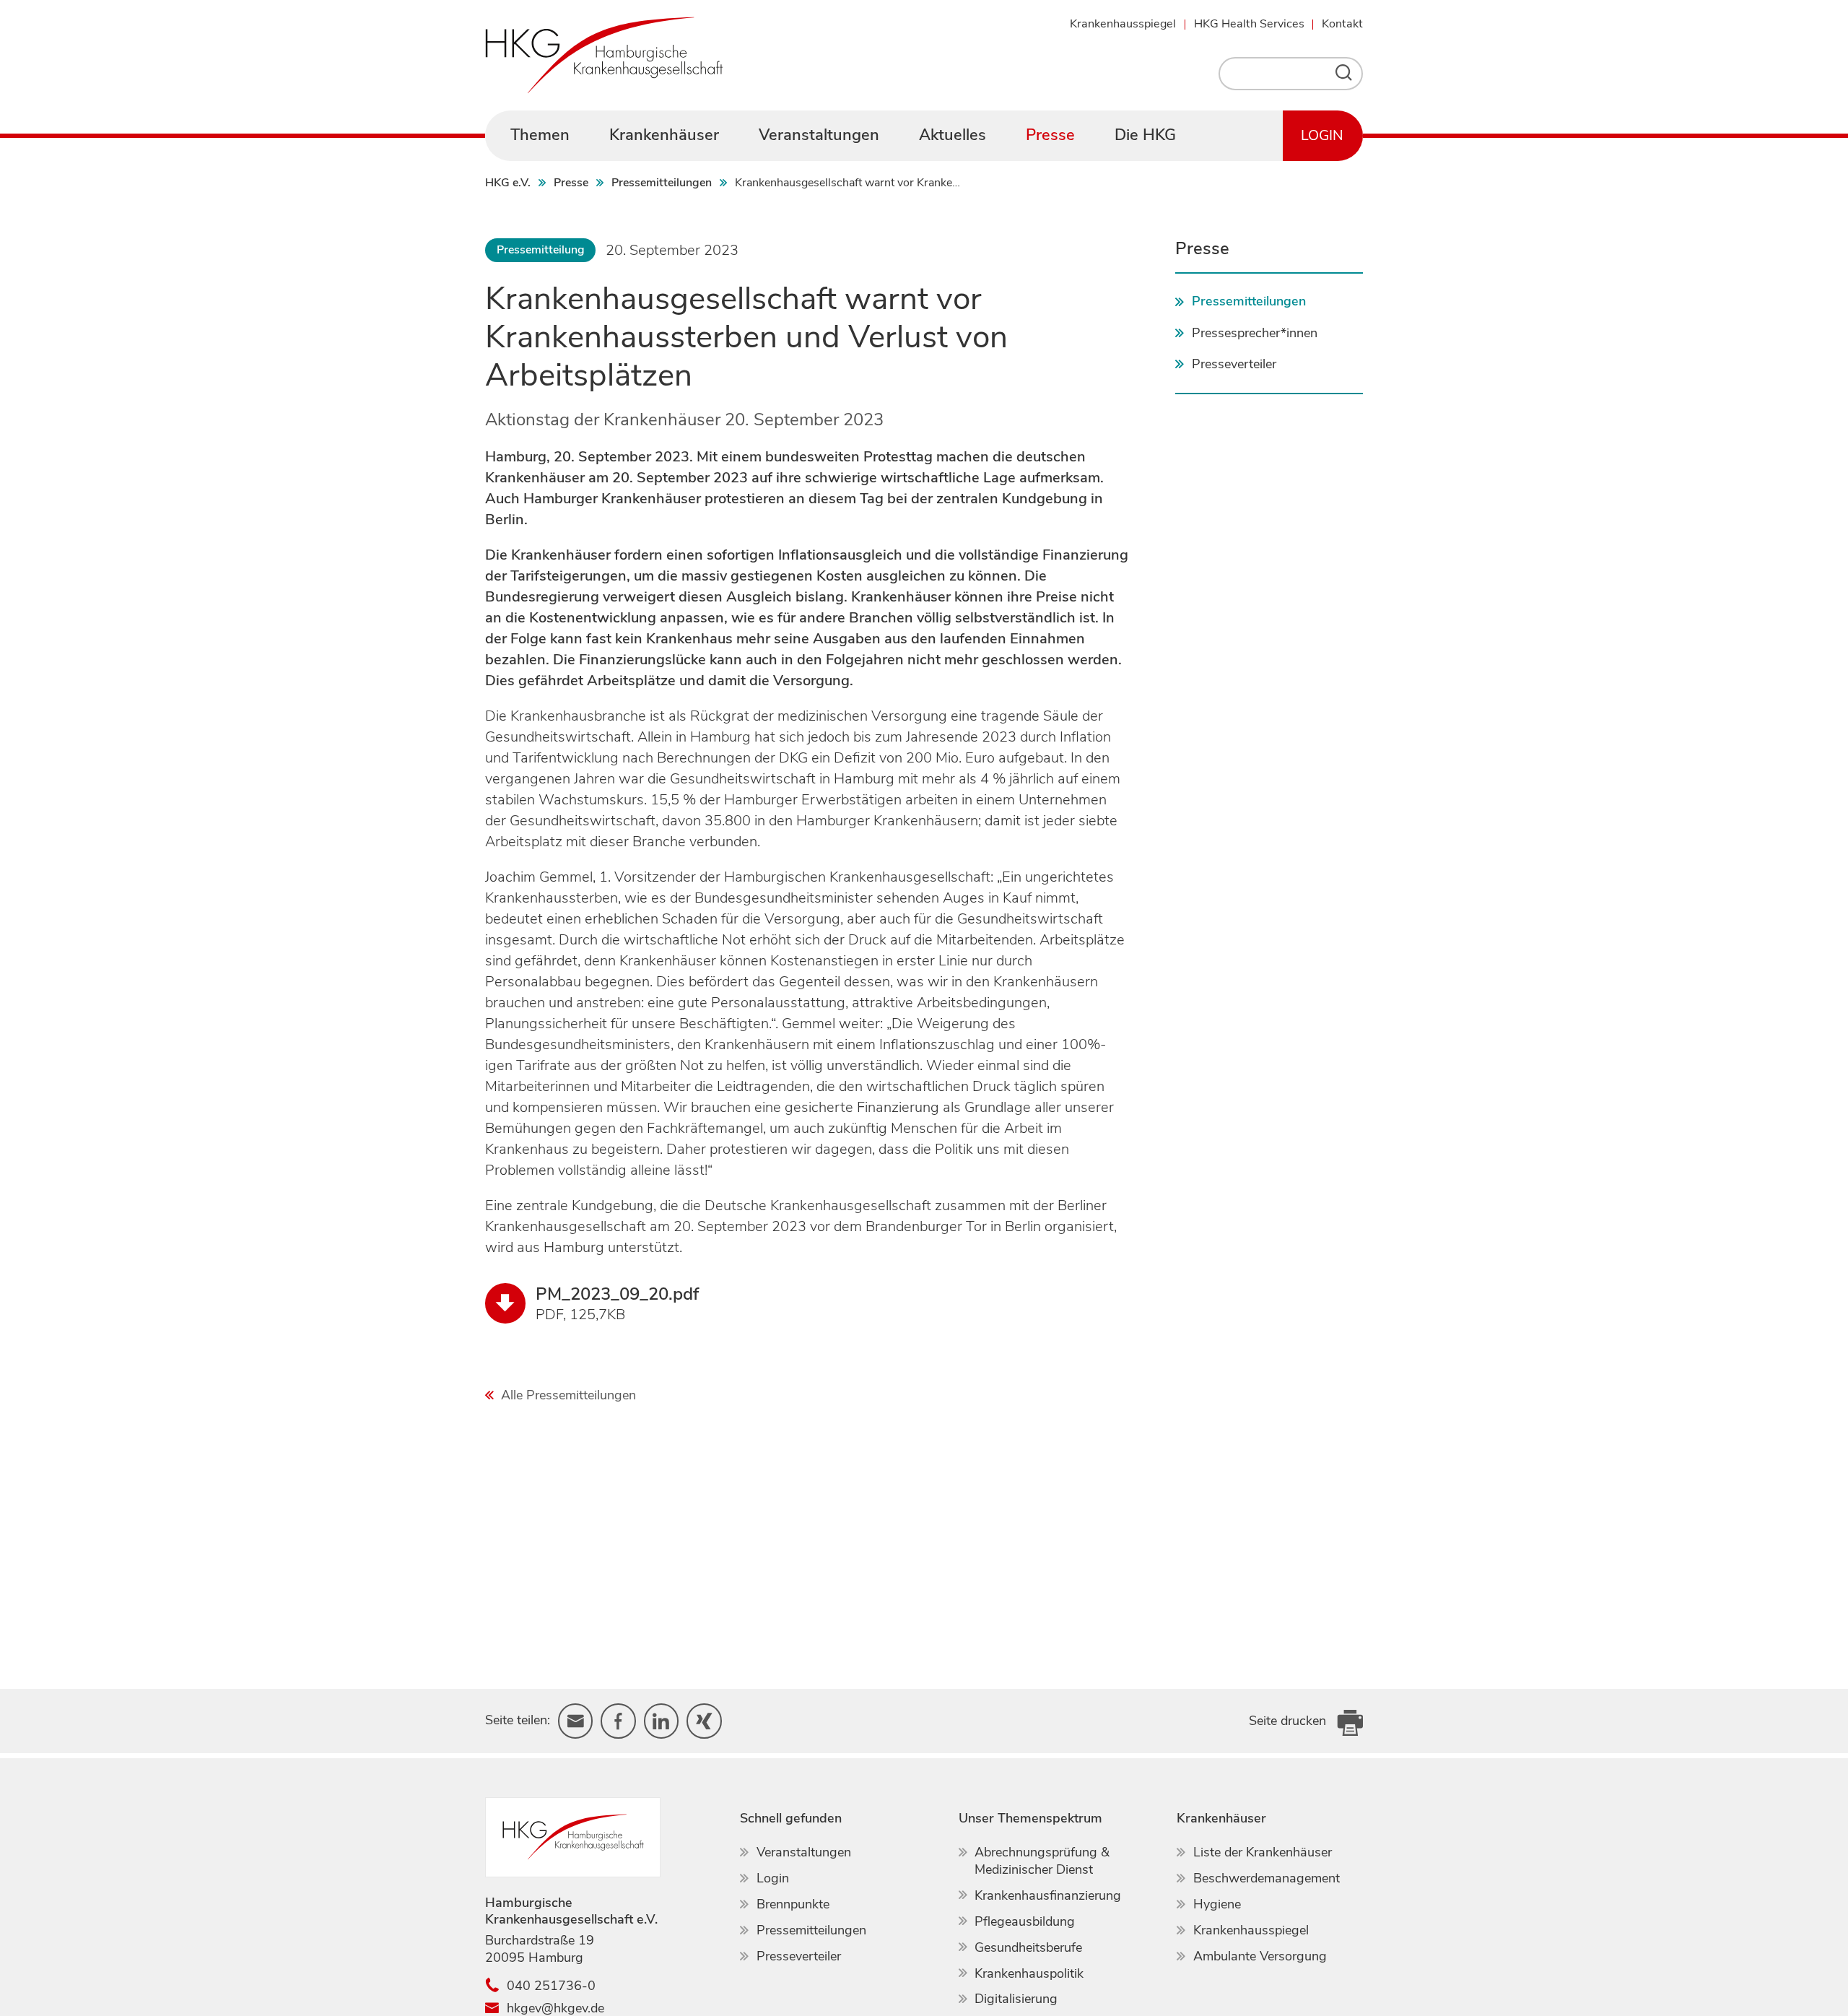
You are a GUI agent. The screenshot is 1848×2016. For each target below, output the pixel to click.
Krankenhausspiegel (1123, 24)
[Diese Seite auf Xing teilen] (704, 1721)
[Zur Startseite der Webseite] (604, 55)
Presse (1202, 248)
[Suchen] (1347, 74)
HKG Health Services (1249, 24)
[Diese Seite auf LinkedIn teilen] (662, 1721)
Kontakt (1342, 24)
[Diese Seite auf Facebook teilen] (618, 1721)
